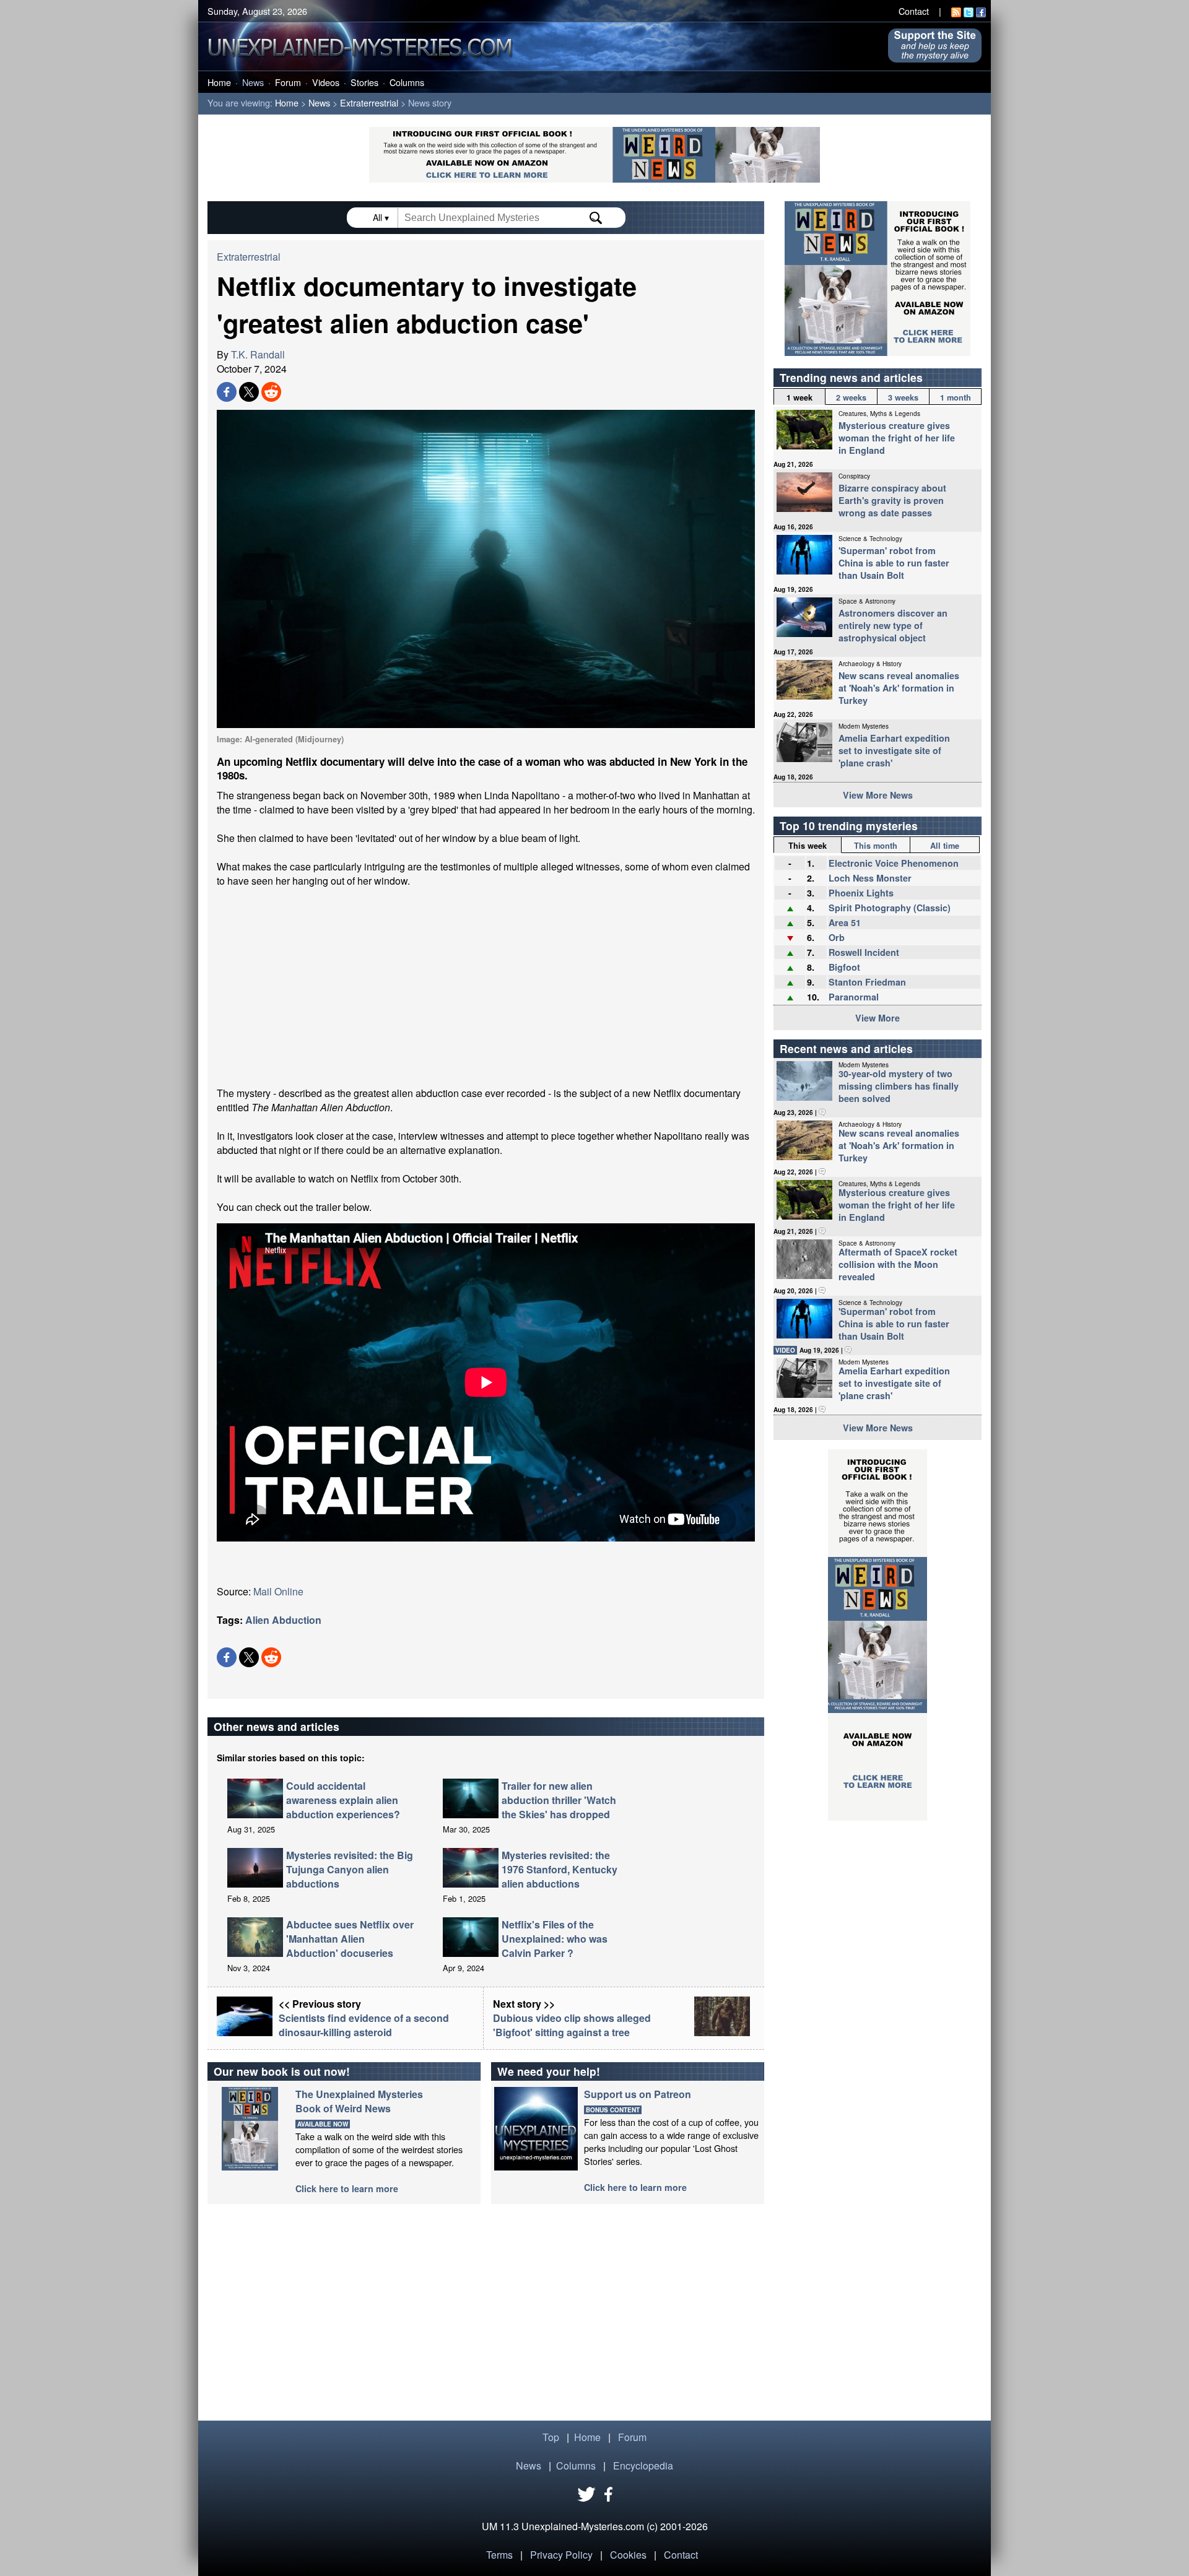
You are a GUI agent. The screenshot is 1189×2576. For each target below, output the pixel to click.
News (253, 82)
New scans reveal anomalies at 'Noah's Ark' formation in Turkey (899, 688)
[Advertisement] (486, 987)
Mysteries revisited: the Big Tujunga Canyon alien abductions (350, 1869)
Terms (499, 2555)
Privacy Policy (561, 2555)
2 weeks (851, 397)
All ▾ (382, 217)
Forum (288, 82)
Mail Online (278, 1591)
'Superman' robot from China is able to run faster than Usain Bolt (894, 563)
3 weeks (903, 397)
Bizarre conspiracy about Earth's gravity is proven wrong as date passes (892, 500)
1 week (799, 397)
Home (219, 82)
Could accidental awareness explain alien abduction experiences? (343, 1800)
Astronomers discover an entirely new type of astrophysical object (893, 625)
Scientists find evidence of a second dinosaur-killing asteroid (364, 2025)
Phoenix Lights (861, 893)
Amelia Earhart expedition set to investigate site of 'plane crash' (894, 750)
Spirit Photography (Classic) (890, 908)
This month (876, 846)
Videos (326, 82)
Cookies (628, 2555)
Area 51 (845, 922)
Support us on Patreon (638, 2094)
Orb (837, 937)
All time (945, 846)
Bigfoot (844, 967)
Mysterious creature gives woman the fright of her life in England (897, 438)
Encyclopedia (643, 2465)
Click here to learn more (347, 2188)
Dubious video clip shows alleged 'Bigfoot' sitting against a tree (572, 2025)
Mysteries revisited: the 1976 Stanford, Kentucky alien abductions (560, 1869)
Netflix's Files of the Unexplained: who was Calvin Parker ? (555, 1939)
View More (878, 1018)
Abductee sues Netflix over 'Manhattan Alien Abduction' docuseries (350, 1939)
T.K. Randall (258, 354)
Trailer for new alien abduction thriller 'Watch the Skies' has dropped (559, 1800)
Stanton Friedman (867, 982)
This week (808, 846)
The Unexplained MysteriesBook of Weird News (359, 2101)
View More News (878, 795)
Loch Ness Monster (870, 878)
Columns (407, 82)
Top (551, 2437)
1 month (956, 397)
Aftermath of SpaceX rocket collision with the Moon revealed (898, 1264)
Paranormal (854, 997)
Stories (364, 82)
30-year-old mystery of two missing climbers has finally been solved (899, 1086)
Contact (914, 11)
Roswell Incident (864, 952)
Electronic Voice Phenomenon (894, 863)
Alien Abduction (283, 1620)
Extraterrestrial (369, 102)
